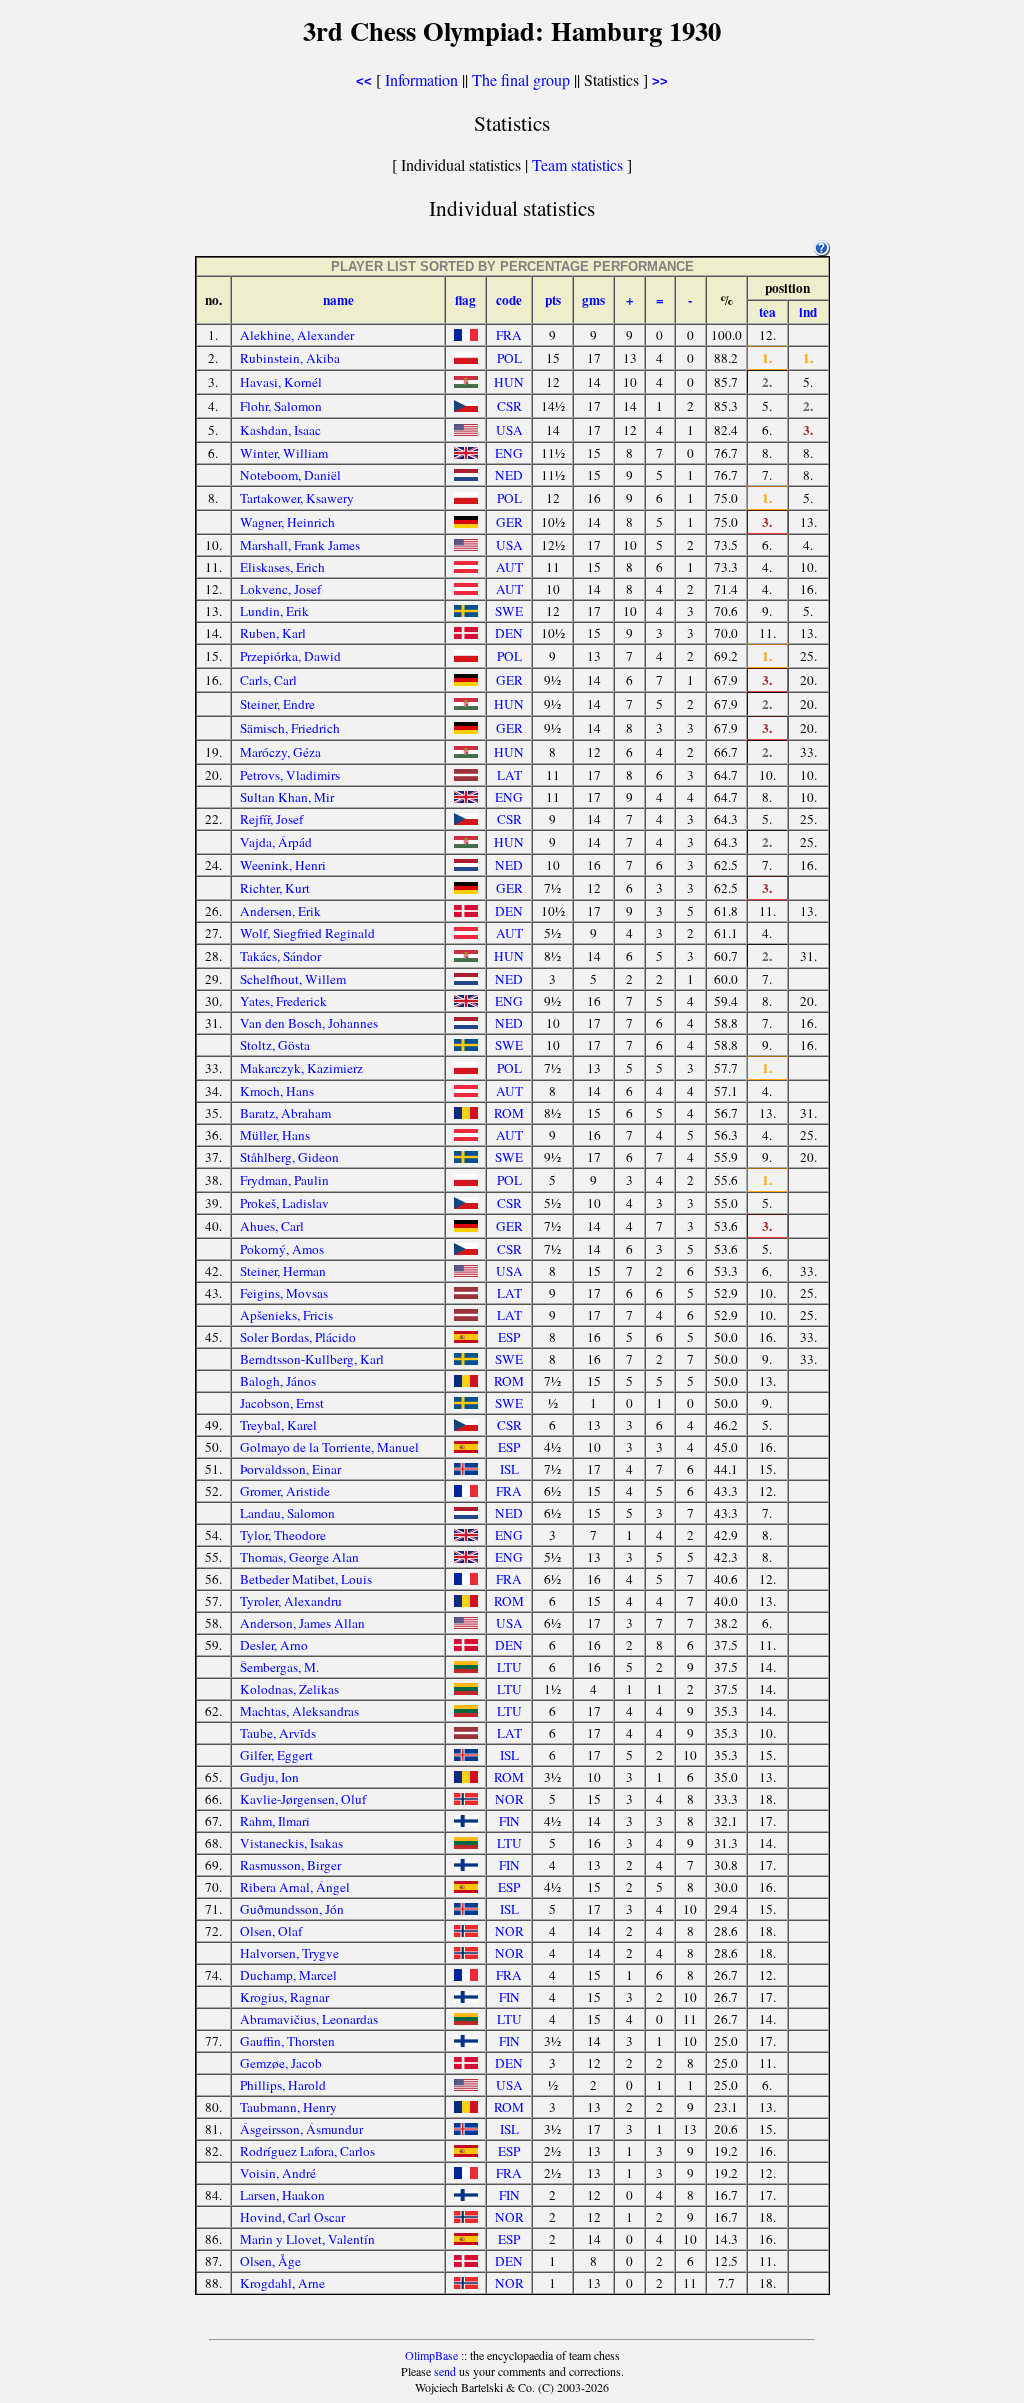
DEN (509, 633)
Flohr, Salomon (281, 406)
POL (509, 358)
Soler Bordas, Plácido (298, 1337)
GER (509, 522)
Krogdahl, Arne (282, 2283)
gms (593, 300)
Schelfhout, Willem (293, 979)
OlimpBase (431, 2355)
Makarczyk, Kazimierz (301, 1068)
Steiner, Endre (277, 704)
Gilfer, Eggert (276, 1755)
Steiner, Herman (283, 1271)
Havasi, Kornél (281, 382)
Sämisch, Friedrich (290, 728)
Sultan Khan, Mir (287, 797)
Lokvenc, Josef (280, 589)
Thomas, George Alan (299, 1557)
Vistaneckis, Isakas (291, 1843)
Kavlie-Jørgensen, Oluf (303, 1799)
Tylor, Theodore (283, 1535)
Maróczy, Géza (280, 752)
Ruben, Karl (273, 633)
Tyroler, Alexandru (291, 1601)
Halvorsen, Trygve (289, 1953)
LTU (509, 1667)
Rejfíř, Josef (271, 819)
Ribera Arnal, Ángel (295, 1887)
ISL (509, 1469)
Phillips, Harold (283, 2085)
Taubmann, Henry (288, 2107)
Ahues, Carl (272, 1226)
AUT (509, 567)
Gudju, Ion (269, 1777)
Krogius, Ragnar (284, 1997)
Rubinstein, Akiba (290, 358)
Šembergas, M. (279, 1667)
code (509, 300)
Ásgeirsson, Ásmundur (301, 2129)
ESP (509, 1337)
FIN (509, 1821)
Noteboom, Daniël (290, 475)
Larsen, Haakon (282, 2195)
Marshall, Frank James (300, 545)
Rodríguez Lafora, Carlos (307, 2151)
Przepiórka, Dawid (290, 656)
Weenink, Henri (283, 865)
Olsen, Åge (270, 2261)
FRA (509, 335)
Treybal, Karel (278, 1425)
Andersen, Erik (280, 911)
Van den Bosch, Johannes (309, 1023)
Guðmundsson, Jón (292, 1909)
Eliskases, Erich (282, 567)
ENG (509, 453)
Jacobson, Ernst (282, 1403)
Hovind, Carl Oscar (292, 2217)
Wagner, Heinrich (287, 522)
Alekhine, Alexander (297, 335)
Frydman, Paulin (284, 1180)
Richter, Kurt (275, 888)
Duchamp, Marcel (288, 1975)
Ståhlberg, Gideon (289, 1157)
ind (808, 312)
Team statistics (577, 164)
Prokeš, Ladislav (284, 1203)
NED (509, 475)
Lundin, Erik (274, 611)
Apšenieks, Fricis (286, 1315)
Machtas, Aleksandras (299, 1711)
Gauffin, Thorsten (287, 2041)
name (338, 300)
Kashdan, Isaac (280, 430)
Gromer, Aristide (285, 1491)
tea (767, 312)
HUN (509, 382)
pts (553, 300)
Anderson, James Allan (302, 1623)
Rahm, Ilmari (275, 1821)
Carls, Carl (268, 680)
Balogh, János (278, 1381)
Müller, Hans (275, 1135)
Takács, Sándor (280, 956)
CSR (509, 406)
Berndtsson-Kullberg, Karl (312, 1359)
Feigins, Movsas (284, 1293)
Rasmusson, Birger (290, 1865)
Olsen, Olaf (271, 1931)
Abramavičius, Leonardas (309, 2019)
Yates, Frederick (283, 1001)
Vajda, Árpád (276, 842)
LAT (509, 775)
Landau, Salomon (287, 1513)
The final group (521, 79)
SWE (509, 611)
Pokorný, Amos (282, 1249)
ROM (509, 1113)
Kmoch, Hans (277, 1091)
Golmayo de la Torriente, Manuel (329, 1447)
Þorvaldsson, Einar (290, 1469)
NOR (509, 1799)
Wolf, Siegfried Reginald (307, 933)
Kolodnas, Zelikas (289, 1689)
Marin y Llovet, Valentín (307, 2239)
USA (509, 430)
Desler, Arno (274, 1645)
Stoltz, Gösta (275, 1045)
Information (421, 79)
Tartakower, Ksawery (297, 498)
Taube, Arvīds (278, 1733)
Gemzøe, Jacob (281, 2063)
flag (465, 300)
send (445, 2371)
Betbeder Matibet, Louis (306, 1579)
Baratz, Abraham (285, 1113)
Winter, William (284, 453)
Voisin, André (278, 2173)
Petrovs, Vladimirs (290, 775)
